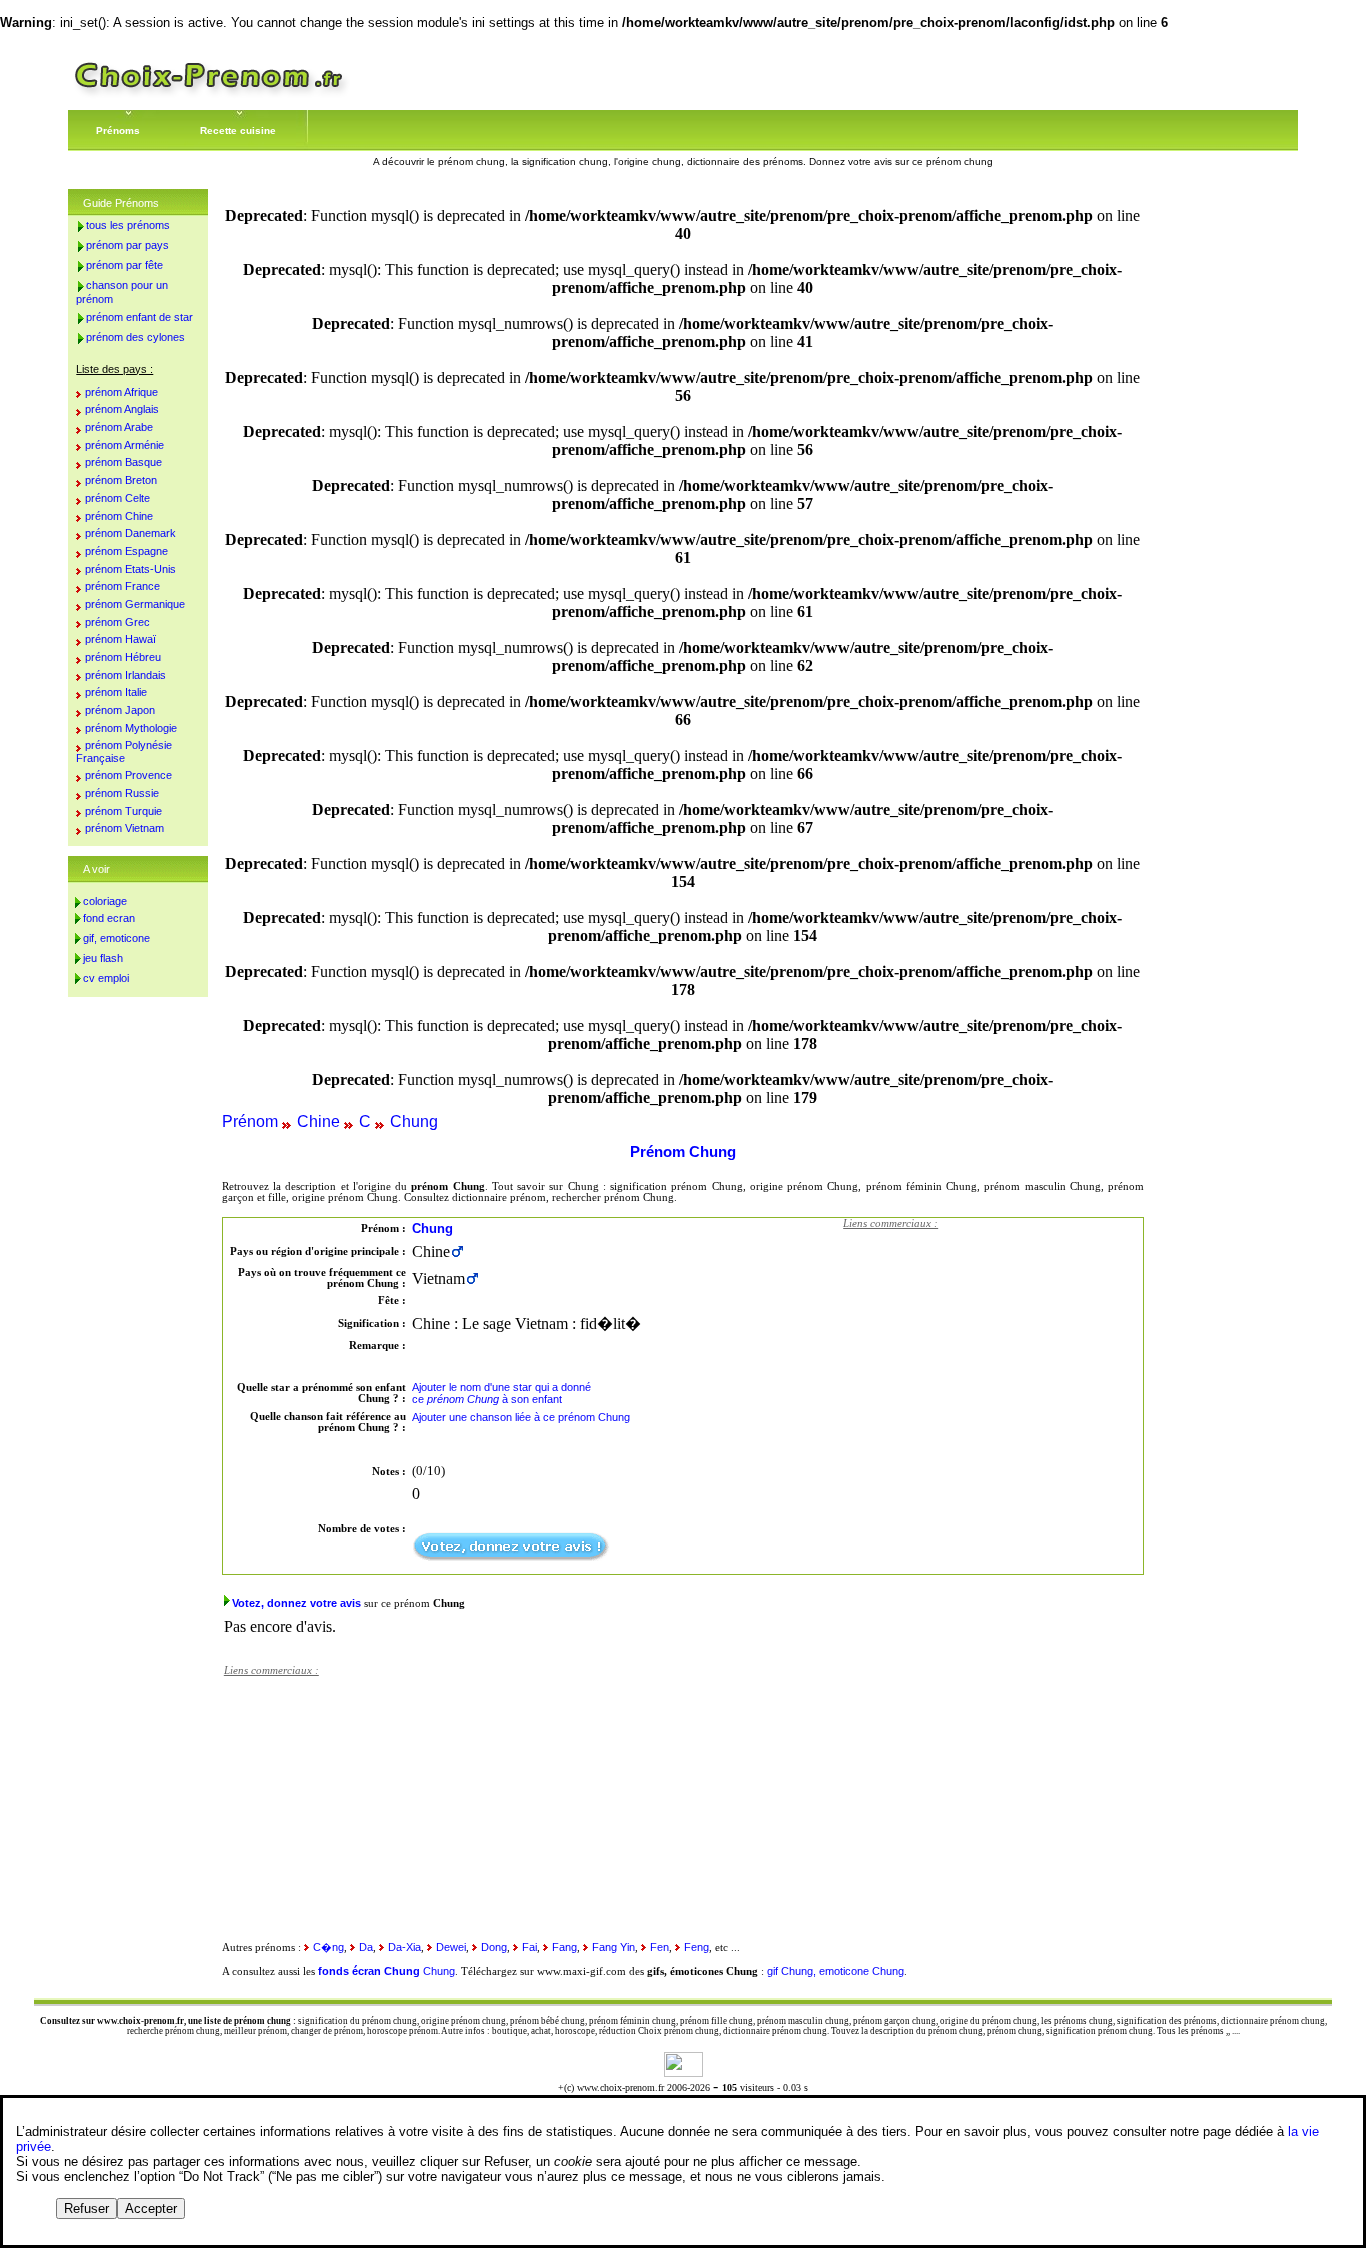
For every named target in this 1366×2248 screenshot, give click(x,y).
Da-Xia (404, 1947)
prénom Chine (119, 516)
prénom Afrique (121, 392)
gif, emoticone (116, 938)
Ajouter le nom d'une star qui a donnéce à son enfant (501, 1393)
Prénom (250, 1121)
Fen (659, 1947)
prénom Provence (128, 775)
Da (366, 1947)
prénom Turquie (123, 811)
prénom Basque (123, 462)
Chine (318, 1121)
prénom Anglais (122, 409)
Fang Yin (613, 1947)
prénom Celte (117, 498)
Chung (414, 1121)
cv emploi (106, 978)
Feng (696, 1947)
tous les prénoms (128, 225)
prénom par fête (124, 265)
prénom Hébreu (123, 657)
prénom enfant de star (139, 317)
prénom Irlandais (125, 675)
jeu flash (103, 958)
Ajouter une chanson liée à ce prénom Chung (521, 1417)
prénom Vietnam (124, 828)
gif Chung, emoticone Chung (835, 1971)
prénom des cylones (135, 337)
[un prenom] (209, 94)
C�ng (328, 1947)
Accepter (151, 2208)
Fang (564, 1947)
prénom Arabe (119, 427)
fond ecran (109, 918)
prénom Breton (121, 480)
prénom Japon (120, 710)
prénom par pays (127, 245)
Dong (494, 1947)
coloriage (105, 901)
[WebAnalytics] (683, 2071)
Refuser (86, 2208)
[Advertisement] (993, 1365)
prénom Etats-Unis (130, 569)
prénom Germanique (135, 604)
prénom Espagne (126, 551)
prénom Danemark (130, 533)
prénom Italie (116, 692)
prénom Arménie (124, 445)
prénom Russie (122, 793)
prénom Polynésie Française (124, 751)
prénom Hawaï (120, 639)
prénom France (122, 586)
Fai (529, 1947)
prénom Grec (117, 622)
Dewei (451, 1947)
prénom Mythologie (131, 728)
